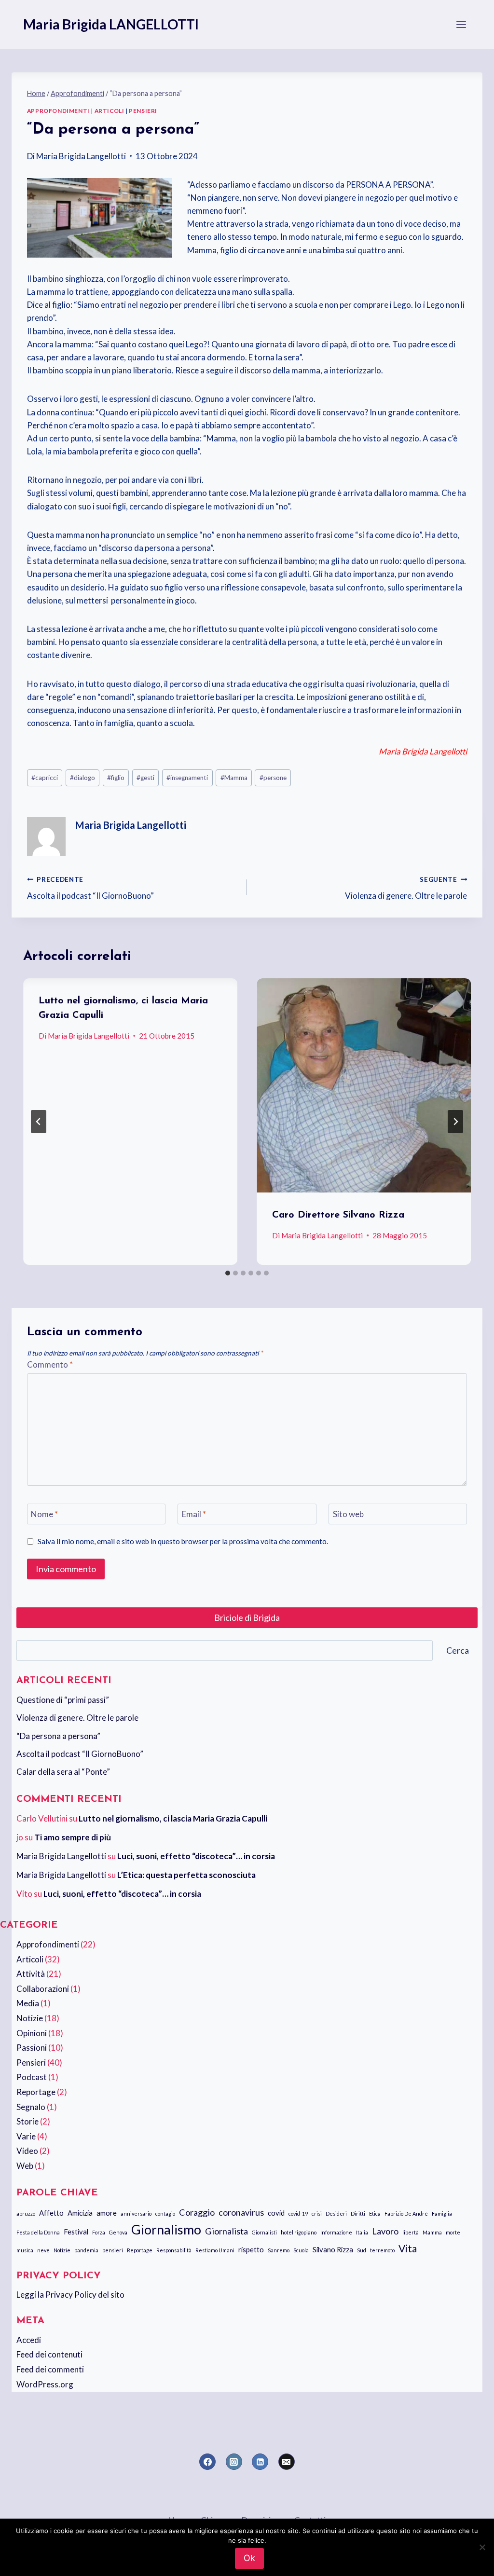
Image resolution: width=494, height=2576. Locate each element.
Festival (76, 2232)
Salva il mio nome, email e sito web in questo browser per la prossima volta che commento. (183, 1541)
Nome (44, 1514)
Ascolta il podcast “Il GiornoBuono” (90, 888)
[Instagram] (234, 2462)
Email (194, 1514)
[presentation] (364, 1085)
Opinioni (32, 2033)
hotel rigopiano (299, 2232)
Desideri (336, 2213)
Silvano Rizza (333, 2249)
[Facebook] (207, 2462)
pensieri (113, 2250)
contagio (165, 2213)
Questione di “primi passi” (63, 1700)
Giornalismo (166, 2230)
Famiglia (442, 2213)
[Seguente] (455, 1122)
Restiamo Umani (215, 2250)
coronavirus (241, 2212)
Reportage (36, 2092)
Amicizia (80, 2213)
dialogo (82, 778)
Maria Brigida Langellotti (81, 156)
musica (25, 2250)
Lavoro (385, 2231)
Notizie (30, 2018)
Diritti (358, 2213)
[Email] (287, 2462)
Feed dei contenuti (49, 2354)
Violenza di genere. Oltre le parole (406, 888)
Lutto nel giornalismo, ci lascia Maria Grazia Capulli (173, 1818)
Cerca (458, 1650)
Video (27, 2151)
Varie (26, 2136)
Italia (362, 2232)
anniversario (136, 2213)
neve (43, 2250)
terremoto (382, 2250)
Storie (27, 2121)
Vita (408, 2248)
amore (107, 2213)
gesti (145, 778)
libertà (411, 2232)
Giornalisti (264, 2232)
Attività (31, 1974)
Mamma (234, 778)
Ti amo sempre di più (73, 1837)
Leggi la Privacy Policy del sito (70, 2295)
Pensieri (143, 111)
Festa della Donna (38, 2232)
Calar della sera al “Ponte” (63, 1772)
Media (28, 2003)
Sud (362, 2250)
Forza (99, 2232)
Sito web (348, 1514)
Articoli (110, 111)
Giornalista (226, 2231)
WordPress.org (45, 2384)
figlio (116, 778)
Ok (249, 2558)
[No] (482, 2547)
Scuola (301, 2250)
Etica (375, 2213)
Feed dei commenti (50, 2369)
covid (276, 2213)
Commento (50, 1364)
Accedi (29, 2340)
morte (453, 2232)
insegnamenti (187, 778)
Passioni (32, 2048)
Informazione (336, 2232)
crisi (317, 2213)
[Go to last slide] (39, 1122)
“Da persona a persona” (58, 1736)
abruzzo (26, 2213)
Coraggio (197, 2212)
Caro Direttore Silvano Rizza (338, 1215)
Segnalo (31, 2107)
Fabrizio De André (406, 2213)
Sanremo (279, 2250)
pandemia (86, 2250)
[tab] (228, 1273)
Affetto (51, 2213)
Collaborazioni (43, 1989)
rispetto (251, 2249)
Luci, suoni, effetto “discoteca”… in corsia (196, 1856)
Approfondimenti (58, 111)
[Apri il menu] (461, 24)
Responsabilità (174, 2250)
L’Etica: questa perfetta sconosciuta (186, 1875)
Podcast (32, 2077)
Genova (118, 2232)
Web (25, 2166)
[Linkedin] (260, 2462)
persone (273, 778)
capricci (45, 778)
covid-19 (298, 2213)
